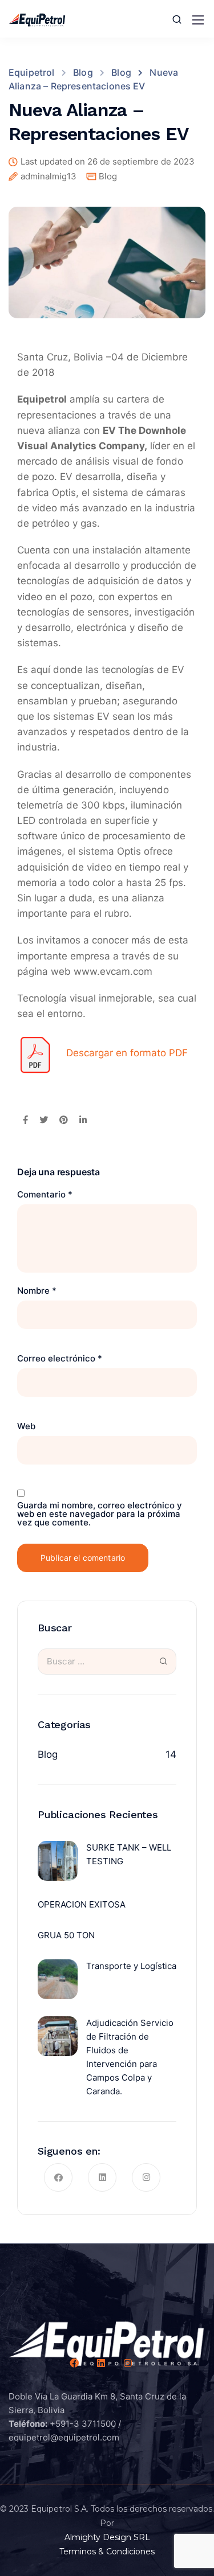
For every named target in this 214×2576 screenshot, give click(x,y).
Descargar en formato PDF (127, 1053)
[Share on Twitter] (44, 1121)
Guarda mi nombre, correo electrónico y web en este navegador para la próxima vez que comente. (100, 1514)
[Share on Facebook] (25, 1121)
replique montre (50, 774)
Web (26, 1426)
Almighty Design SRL (107, 2537)
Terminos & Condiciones (107, 2552)
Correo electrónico (60, 1358)
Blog (108, 176)
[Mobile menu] (198, 20)
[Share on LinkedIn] (83, 1121)
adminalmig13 (49, 177)
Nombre (37, 1291)
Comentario (45, 1194)
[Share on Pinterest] (64, 1121)
